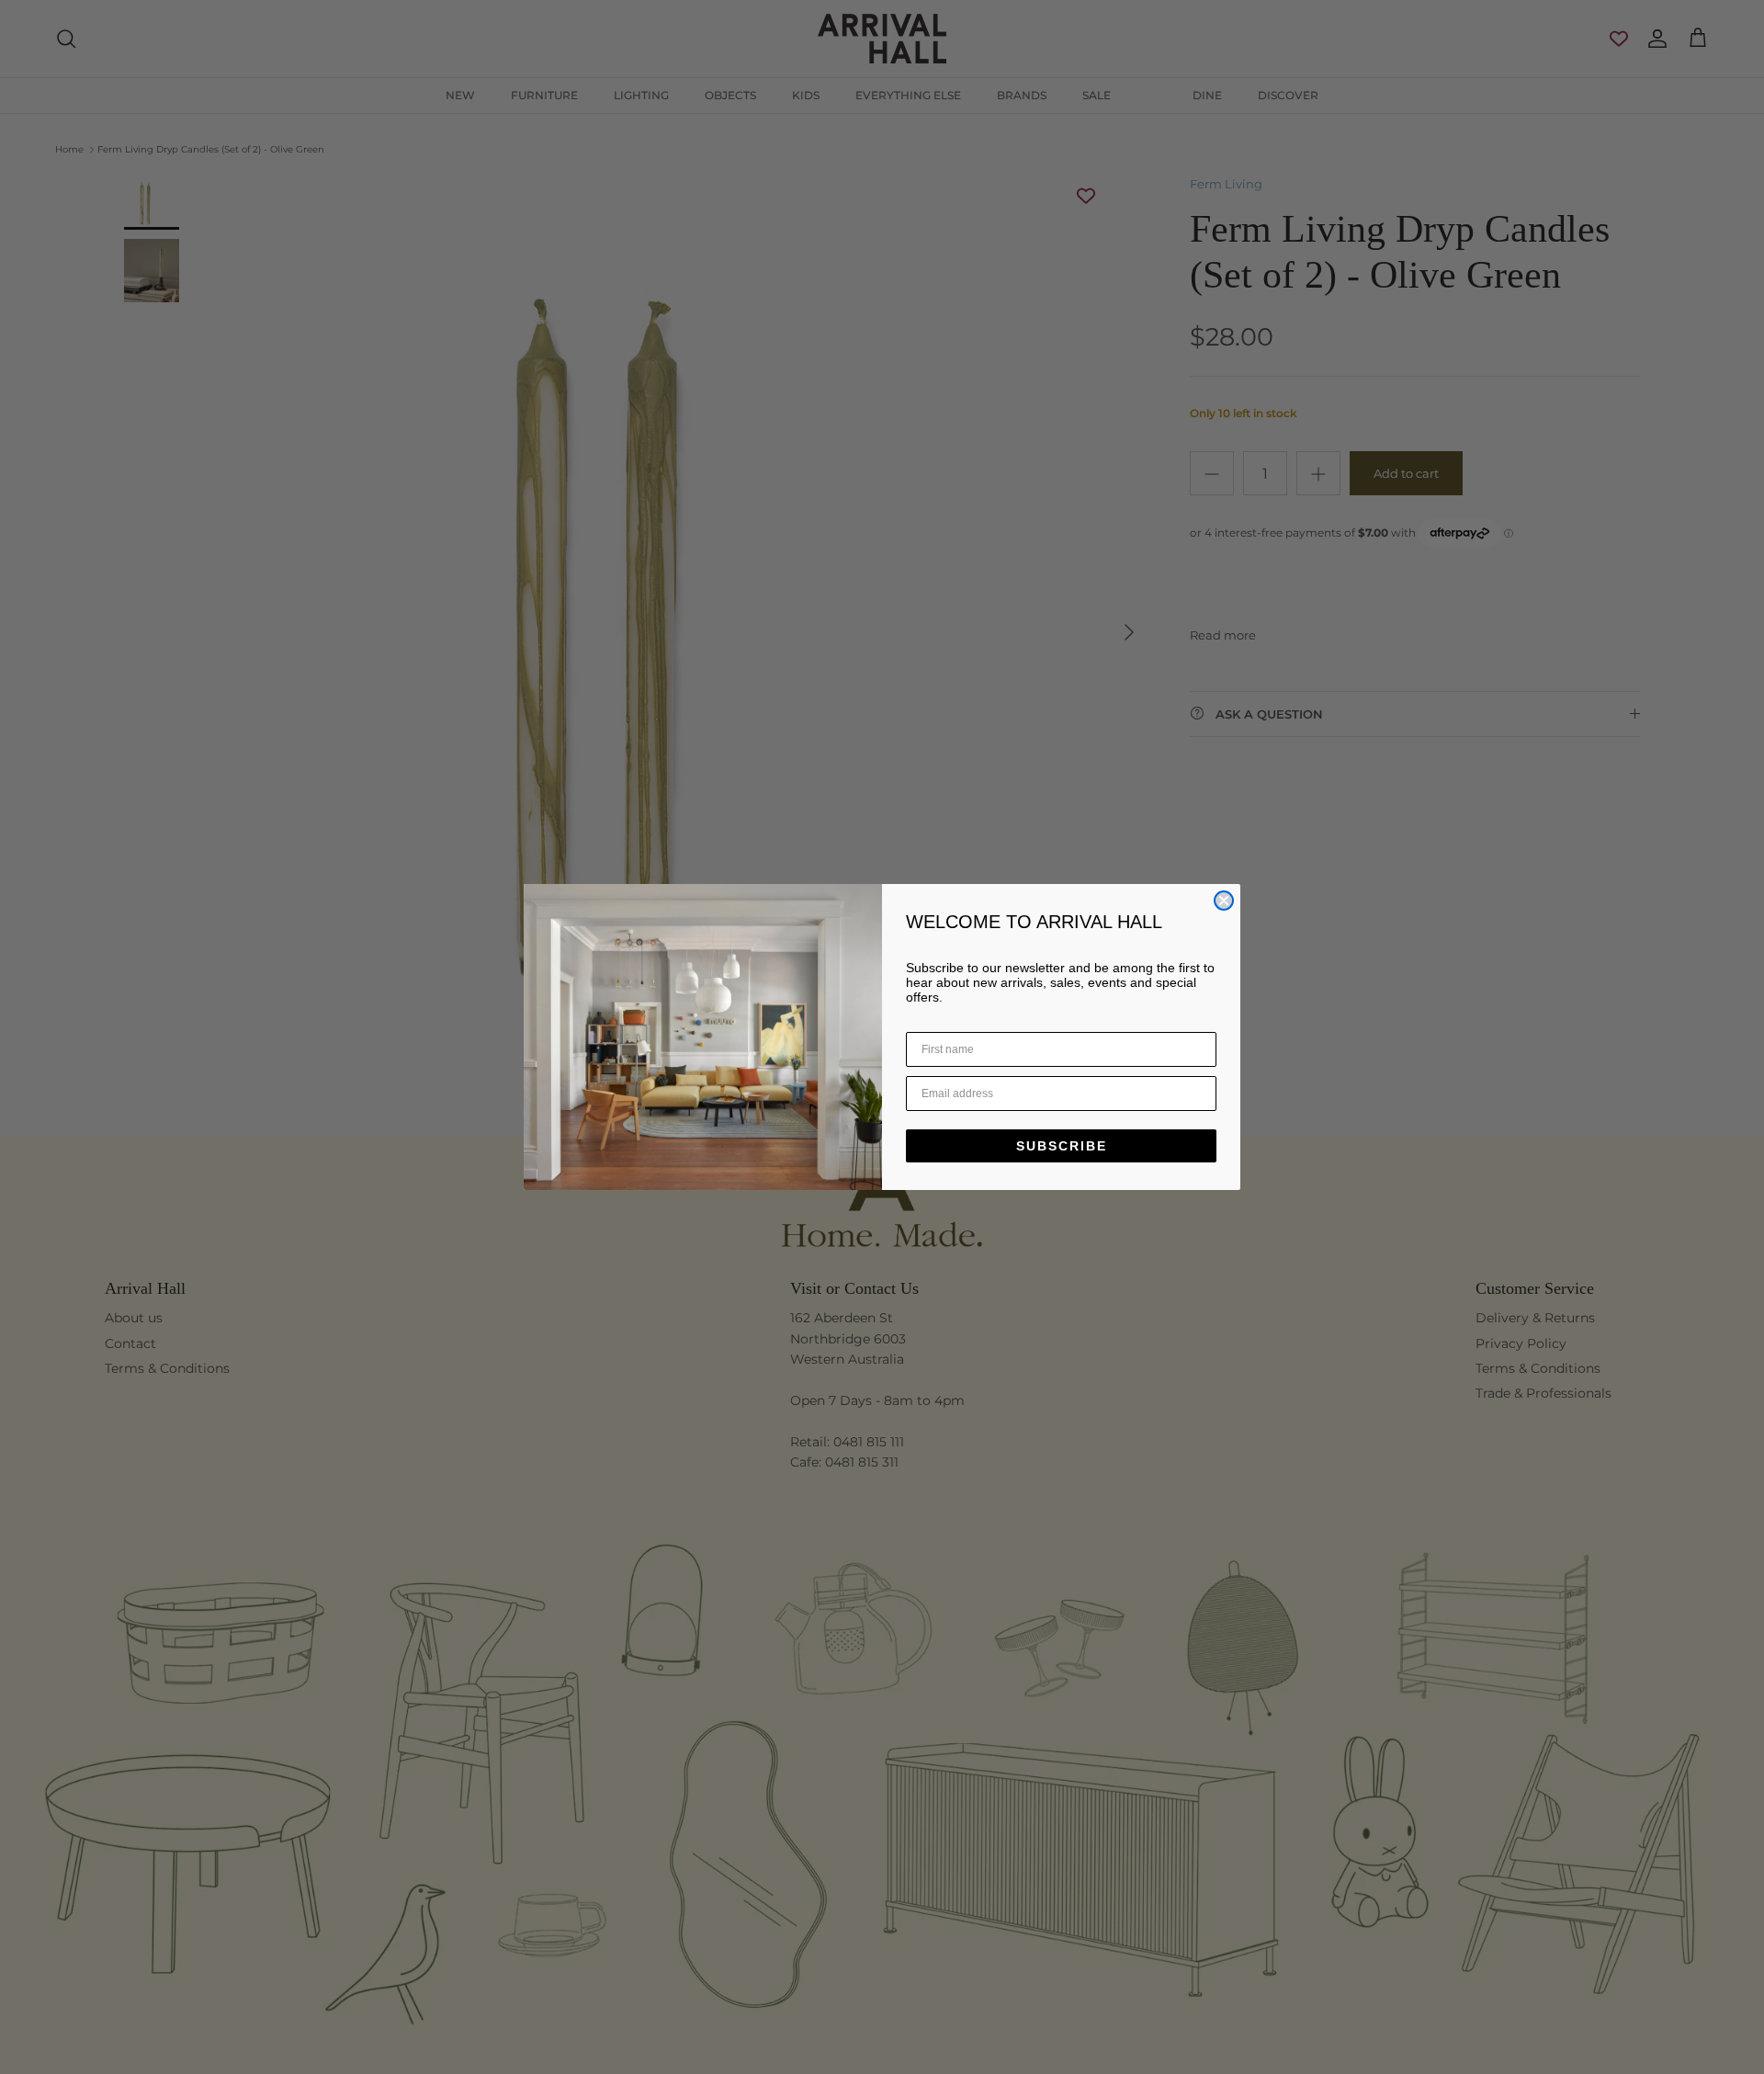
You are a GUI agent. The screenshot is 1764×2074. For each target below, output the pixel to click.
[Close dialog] (1224, 901)
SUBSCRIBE (1062, 1146)
